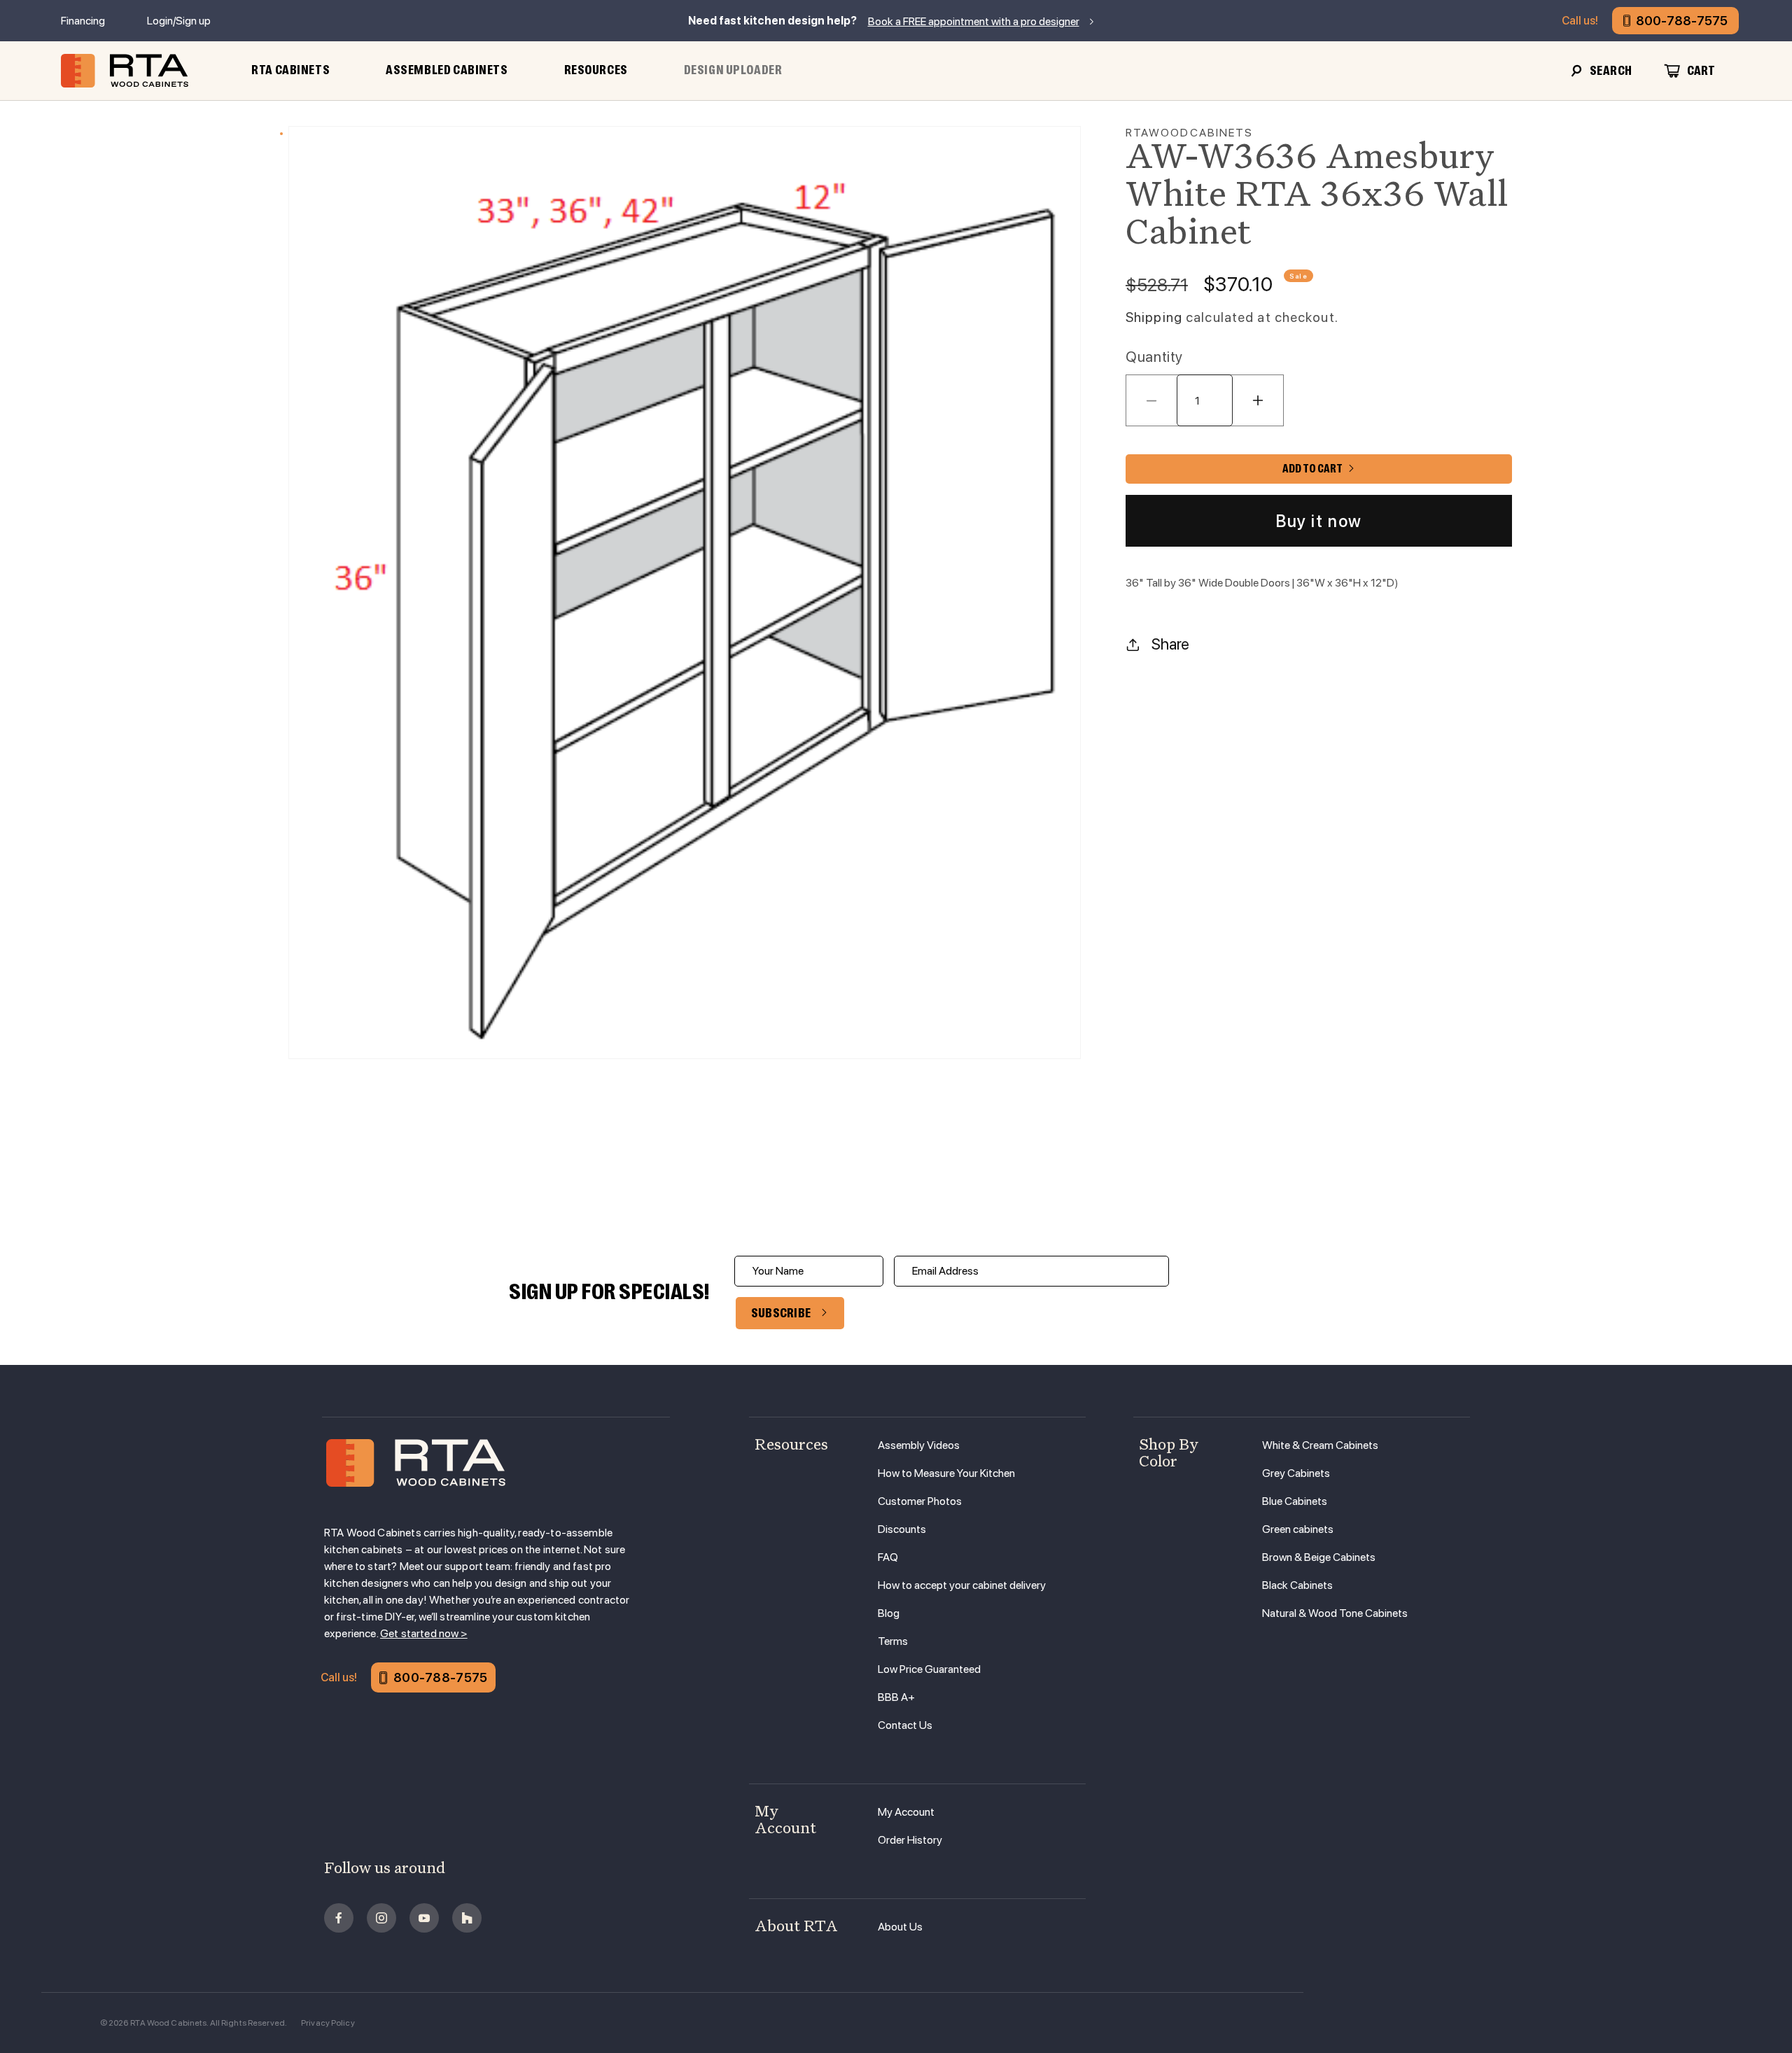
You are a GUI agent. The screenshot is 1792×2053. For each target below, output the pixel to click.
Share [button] (1170, 644)
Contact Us (905, 1725)
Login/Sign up (179, 21)
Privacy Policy (328, 2023)
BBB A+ (896, 1697)
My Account (906, 1812)
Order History (910, 1840)
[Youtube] (424, 1918)
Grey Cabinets (1296, 1473)
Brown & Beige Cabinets (1319, 1557)
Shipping (1154, 317)
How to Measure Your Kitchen (946, 1473)
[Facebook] (339, 1918)
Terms (893, 1641)
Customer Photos (920, 1501)
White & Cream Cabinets (1320, 1445)
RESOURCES (596, 70)
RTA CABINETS (290, 70)
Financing (83, 21)
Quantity (1154, 357)
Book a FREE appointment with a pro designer (974, 21)
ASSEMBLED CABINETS (447, 70)
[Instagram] (381, 1918)
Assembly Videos (919, 1445)
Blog (889, 1613)
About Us (900, 1927)
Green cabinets (1298, 1529)
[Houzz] (467, 1918)
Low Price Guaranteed (929, 1669)
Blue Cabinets (1295, 1501)
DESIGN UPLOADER (733, 70)
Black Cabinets (1297, 1585)
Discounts (902, 1529)
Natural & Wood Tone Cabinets (1335, 1613)
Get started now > (424, 1633)
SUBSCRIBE (781, 1313)
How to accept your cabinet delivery (962, 1585)
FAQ (888, 1557)
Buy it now (1319, 521)
